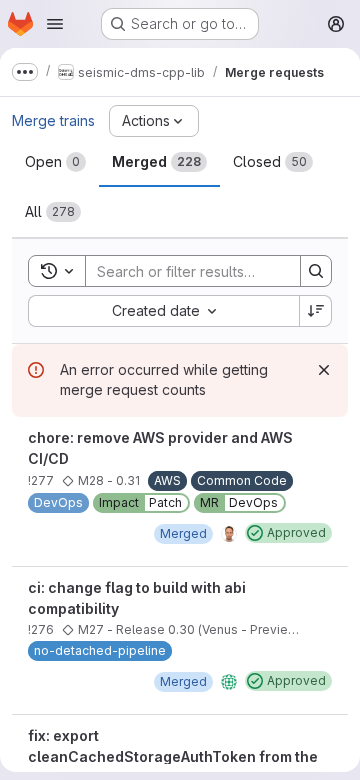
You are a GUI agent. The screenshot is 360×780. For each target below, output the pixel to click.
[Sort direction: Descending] (316, 311)
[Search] (316, 271)
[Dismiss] (324, 370)
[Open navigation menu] (55, 24)
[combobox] (163, 311)
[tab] (55, 162)
